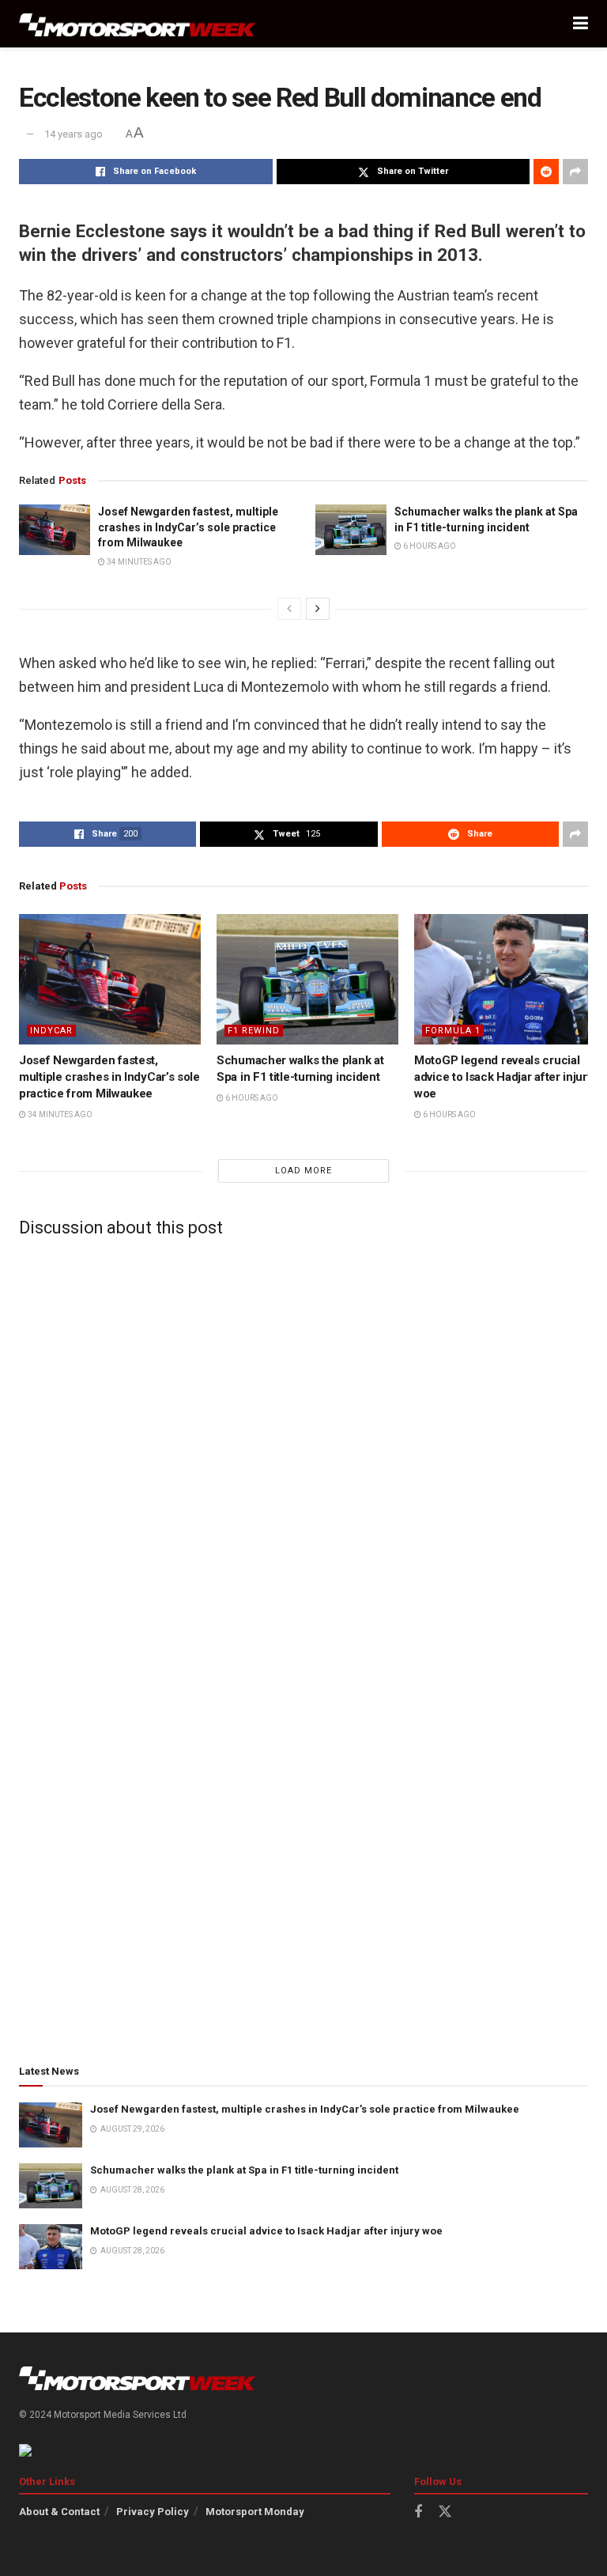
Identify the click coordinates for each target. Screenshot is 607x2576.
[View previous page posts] (289, 609)
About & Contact (59, 2512)
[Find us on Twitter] (445, 2512)
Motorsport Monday (255, 2512)
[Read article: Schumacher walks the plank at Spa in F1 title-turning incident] (351, 530)
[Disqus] (303, 1447)
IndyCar (51, 1031)
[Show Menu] (581, 24)
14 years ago (74, 134)
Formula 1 (453, 1031)
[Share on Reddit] (546, 172)
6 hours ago (429, 546)
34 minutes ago (138, 562)
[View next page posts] (318, 609)
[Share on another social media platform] (575, 172)
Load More (303, 1171)
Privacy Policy (153, 2512)
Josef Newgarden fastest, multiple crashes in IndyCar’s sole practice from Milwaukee (188, 527)
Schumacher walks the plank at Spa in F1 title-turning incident (244, 2170)
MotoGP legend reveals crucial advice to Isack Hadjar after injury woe (504, 1077)
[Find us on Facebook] (418, 2512)
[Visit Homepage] (138, 24)
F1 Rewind (254, 1031)
